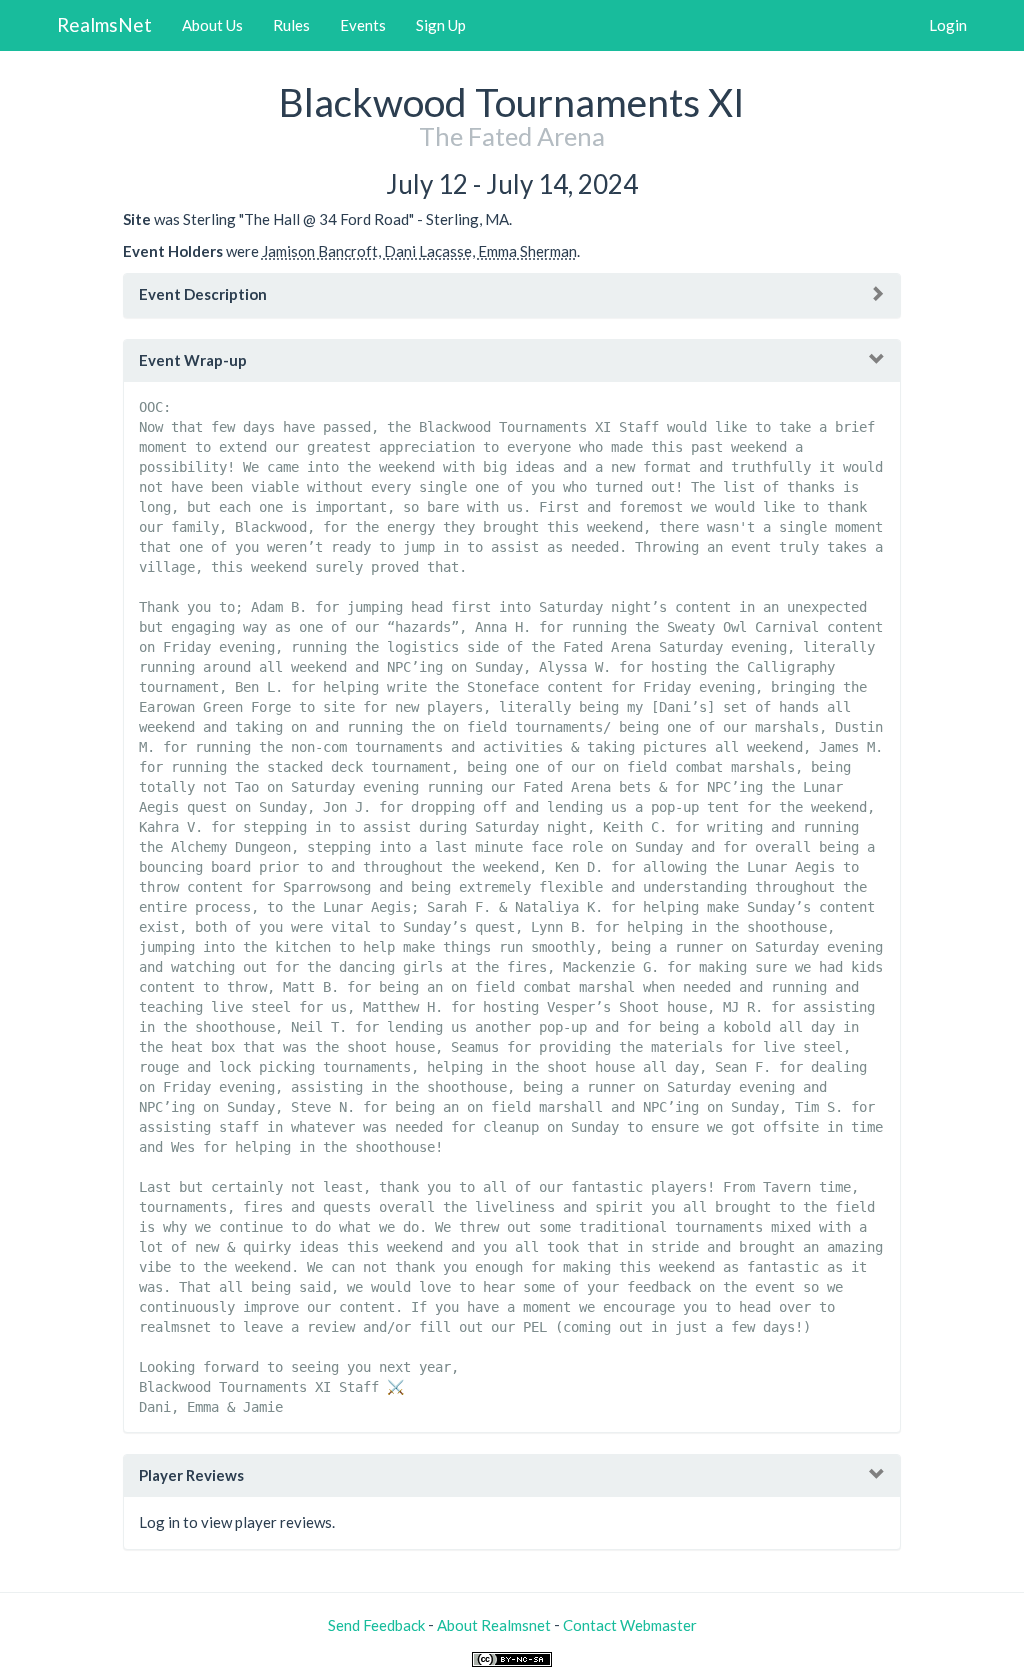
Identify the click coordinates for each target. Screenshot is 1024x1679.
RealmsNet (104, 24)
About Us (212, 25)
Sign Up (441, 25)
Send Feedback (376, 1625)
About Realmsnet (494, 1625)
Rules (291, 25)
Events (363, 25)
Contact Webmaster (630, 1625)
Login (948, 25)
